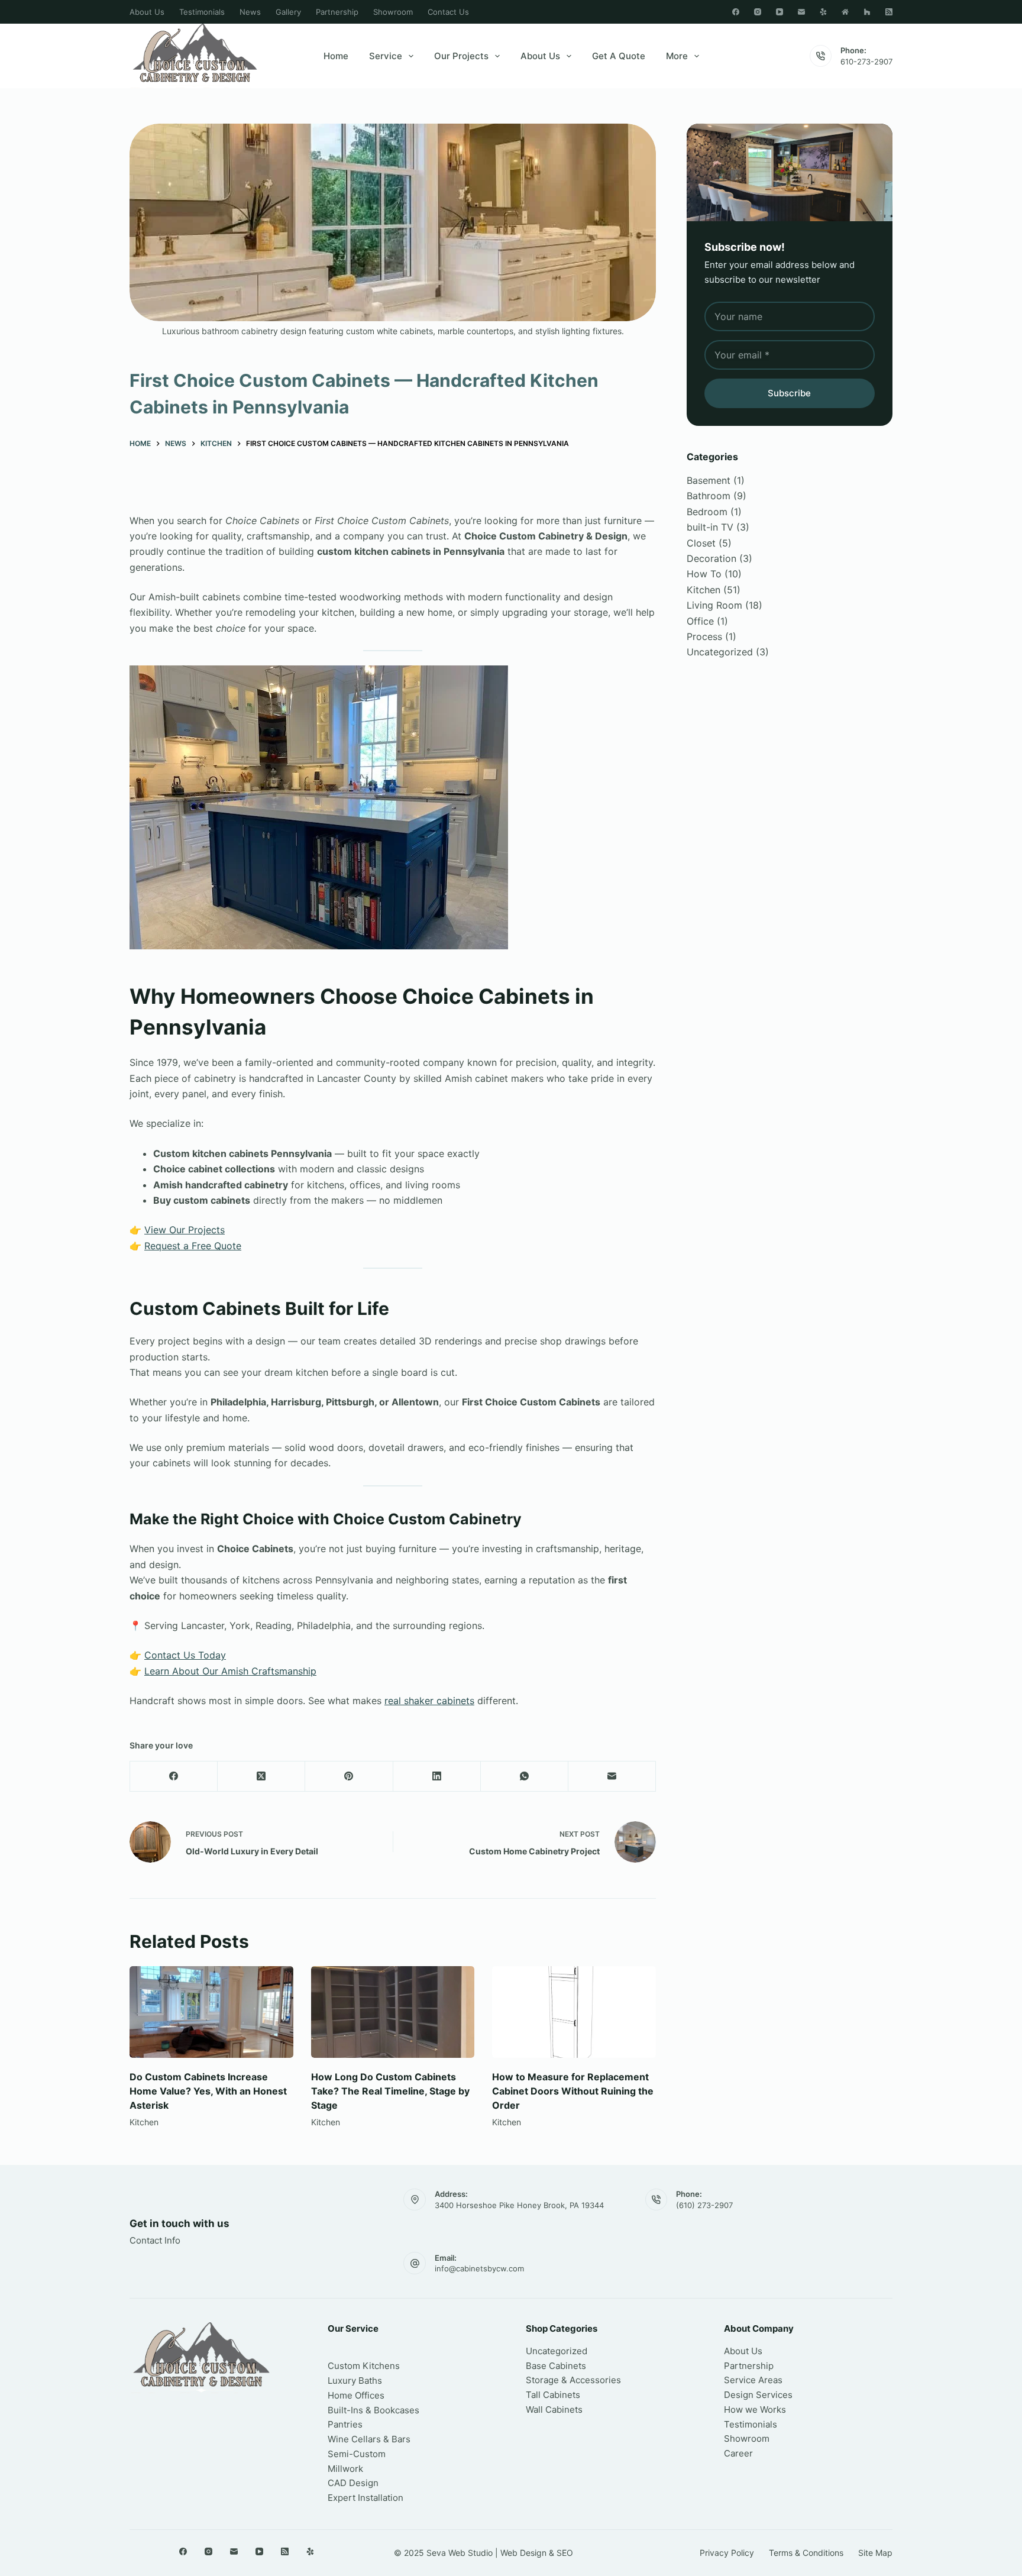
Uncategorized (720, 652)
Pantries (345, 2424)
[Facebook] (736, 12)
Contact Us (448, 12)
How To (704, 574)
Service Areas (753, 2380)
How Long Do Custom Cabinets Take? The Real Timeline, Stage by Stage (390, 2091)
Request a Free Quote (193, 1246)
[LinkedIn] (437, 1777)
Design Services (758, 2395)
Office (700, 621)
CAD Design (353, 2483)
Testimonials (202, 12)
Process (704, 636)
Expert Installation (366, 2498)
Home (336, 56)
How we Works (755, 2409)
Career (738, 2453)
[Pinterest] (349, 1777)
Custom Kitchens (364, 2366)
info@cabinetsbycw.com (479, 2268)
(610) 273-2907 (704, 2205)
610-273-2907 (866, 62)
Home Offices (356, 2395)
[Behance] (845, 12)
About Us (147, 12)
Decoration (711, 558)
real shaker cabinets (429, 1701)
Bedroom (707, 512)
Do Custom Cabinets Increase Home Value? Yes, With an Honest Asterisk (208, 2091)
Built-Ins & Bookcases (373, 2410)
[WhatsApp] (525, 1777)
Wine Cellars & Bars (369, 2439)
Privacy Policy (727, 2553)
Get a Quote (619, 56)
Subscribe (789, 393)
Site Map (875, 2553)
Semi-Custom (357, 2454)
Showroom (393, 12)
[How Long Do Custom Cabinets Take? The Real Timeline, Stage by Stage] (393, 2012)
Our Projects (461, 56)
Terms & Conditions (806, 2553)
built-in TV (710, 527)
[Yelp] (823, 12)
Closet (701, 543)
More (677, 56)
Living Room (714, 605)
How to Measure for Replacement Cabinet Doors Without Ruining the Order (573, 2091)
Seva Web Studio (460, 2553)
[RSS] (889, 12)
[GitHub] (867, 12)
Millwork (345, 2469)
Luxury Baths (355, 2381)
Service (386, 56)
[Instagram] (758, 12)
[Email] (801, 12)
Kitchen (144, 2122)
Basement (709, 480)
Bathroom (709, 496)
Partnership (337, 12)
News (250, 12)
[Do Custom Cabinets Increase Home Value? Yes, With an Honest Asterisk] (211, 2012)
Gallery (288, 12)
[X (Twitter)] (261, 1777)
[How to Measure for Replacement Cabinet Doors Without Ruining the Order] (574, 2012)
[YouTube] (780, 12)
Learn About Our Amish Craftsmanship (230, 1671)
